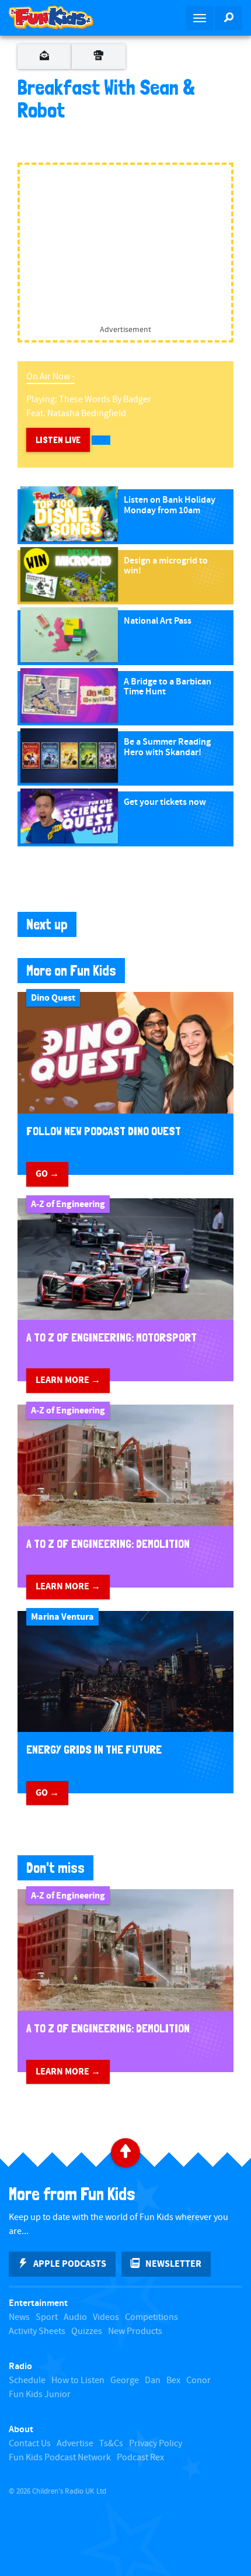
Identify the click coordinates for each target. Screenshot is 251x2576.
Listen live (58, 440)
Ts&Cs (111, 2444)
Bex (173, 2380)
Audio (75, 2317)
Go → (47, 1174)
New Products (135, 2331)
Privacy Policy (156, 2444)
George (125, 2380)
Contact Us (30, 2444)
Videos (106, 2317)
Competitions (151, 2317)
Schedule (27, 2380)
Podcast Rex (140, 2458)
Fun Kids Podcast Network (60, 2458)
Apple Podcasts (70, 2264)
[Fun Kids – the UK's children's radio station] (63, 18)
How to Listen (78, 2380)
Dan (153, 2380)
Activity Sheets (37, 2331)
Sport (47, 2317)
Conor (198, 2380)
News (19, 2317)
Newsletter (173, 2264)
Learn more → (68, 1380)
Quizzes (87, 2331)
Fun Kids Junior (40, 2395)
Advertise (75, 2444)
